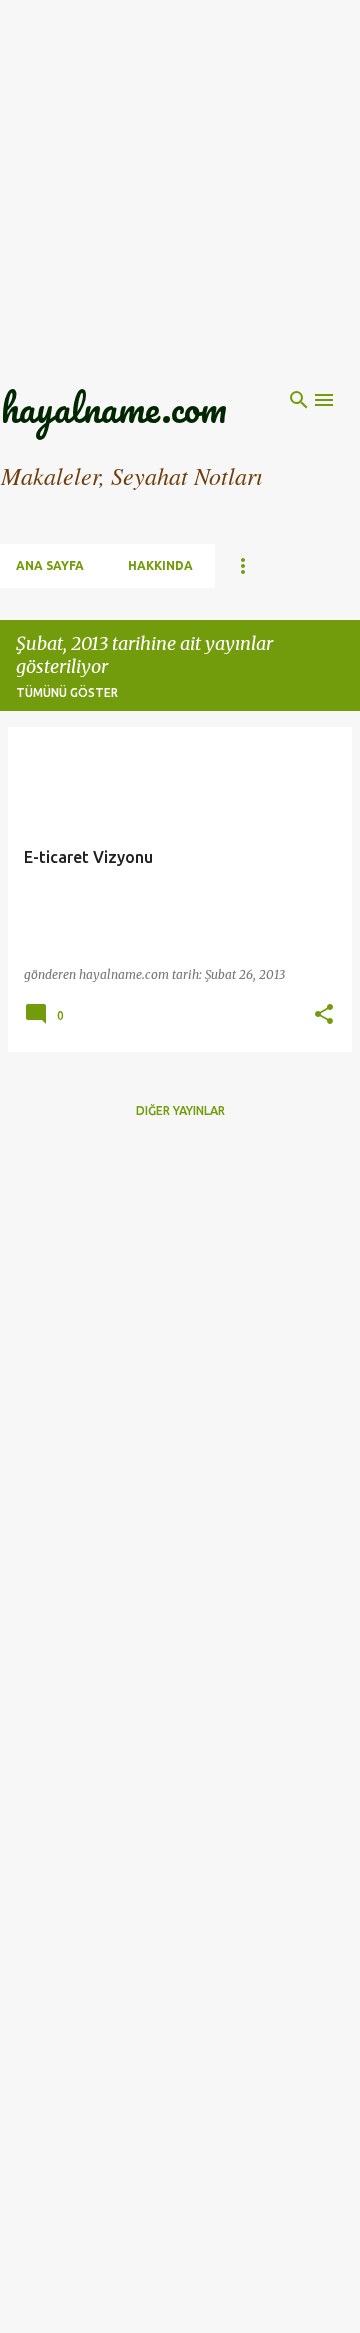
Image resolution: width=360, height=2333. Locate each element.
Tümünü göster (67, 692)
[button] (324, 1015)
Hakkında (160, 565)
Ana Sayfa (50, 565)
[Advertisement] (180, 180)
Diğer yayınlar (180, 1110)
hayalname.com (114, 407)
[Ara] (299, 400)
